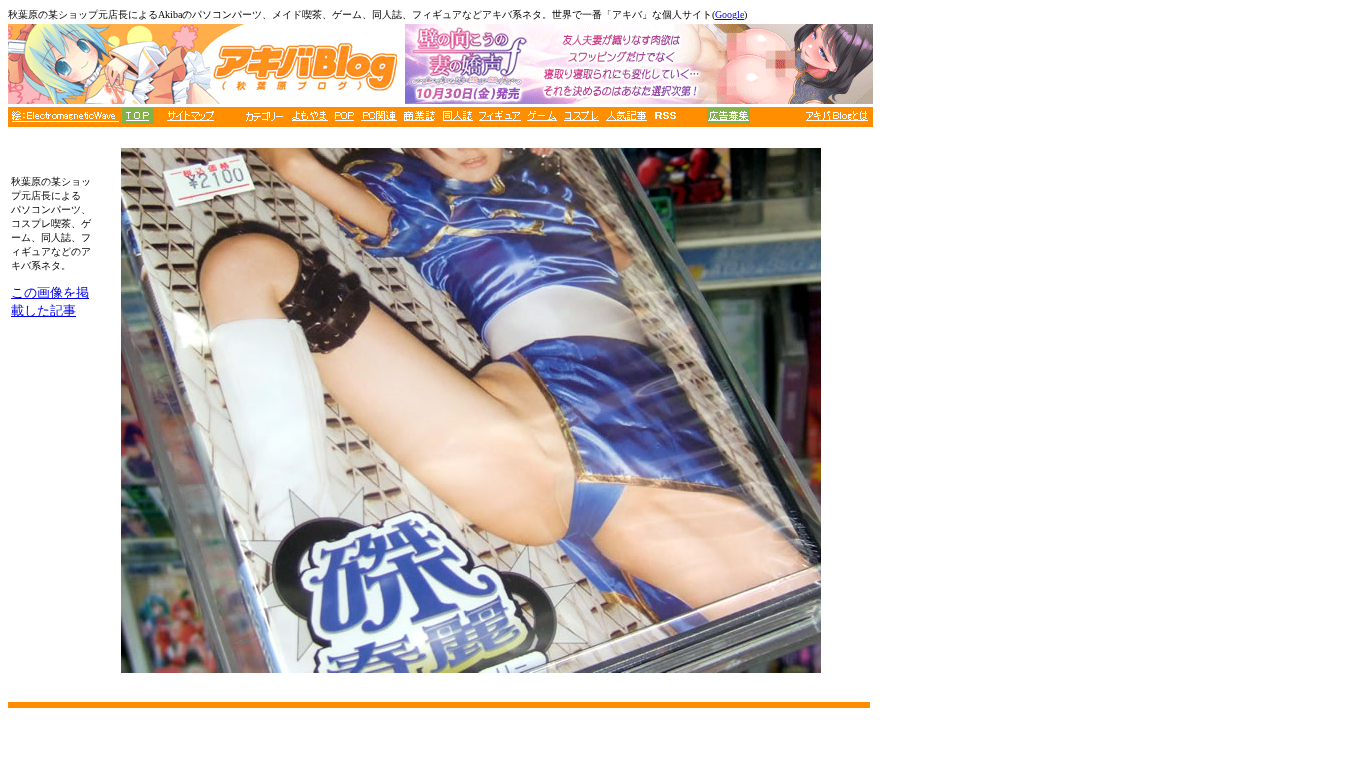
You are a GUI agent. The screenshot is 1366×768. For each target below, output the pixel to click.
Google (729, 14)
